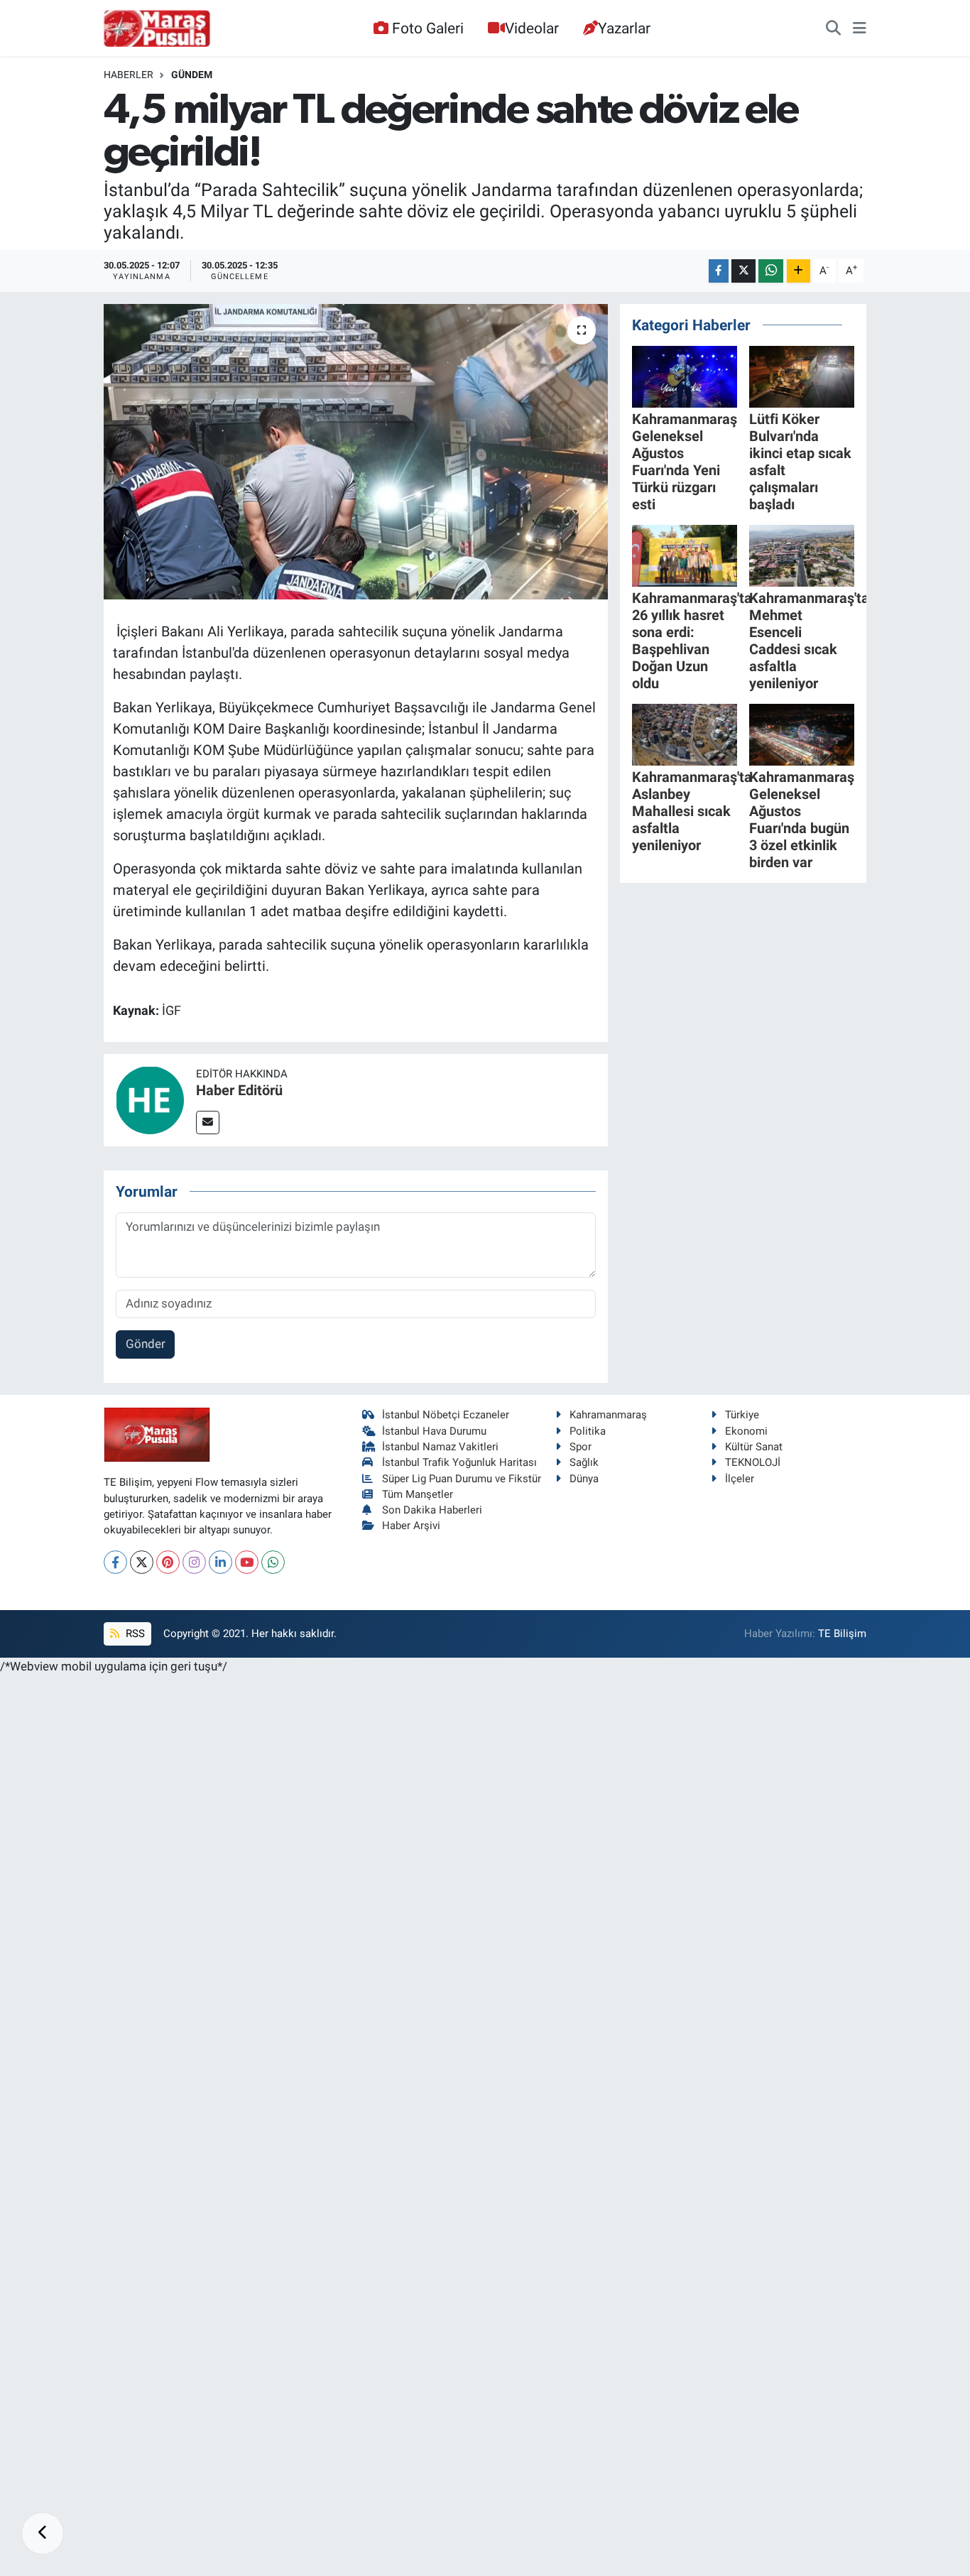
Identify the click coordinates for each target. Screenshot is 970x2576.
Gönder (146, 1344)
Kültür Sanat (754, 1447)
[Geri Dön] (43, 2533)
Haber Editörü (239, 1090)
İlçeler (740, 1479)
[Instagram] (194, 1562)
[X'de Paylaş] (743, 271)
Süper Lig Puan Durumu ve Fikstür (462, 1479)
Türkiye (742, 1415)
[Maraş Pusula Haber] (157, 28)
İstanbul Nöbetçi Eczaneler (446, 1415)
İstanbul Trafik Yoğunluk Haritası (459, 1462)
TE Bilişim (842, 1634)
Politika (588, 1431)
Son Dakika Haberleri (432, 1510)
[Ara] (833, 28)
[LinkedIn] (220, 1562)
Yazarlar (624, 28)
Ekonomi (746, 1431)
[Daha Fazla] (799, 271)
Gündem (192, 75)
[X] (142, 1562)
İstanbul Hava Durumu (434, 1431)
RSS (134, 1634)
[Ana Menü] (860, 28)
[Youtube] (247, 1562)
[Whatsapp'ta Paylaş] (771, 271)
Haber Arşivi (411, 1526)
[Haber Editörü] (150, 1099)
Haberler (129, 75)
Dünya (584, 1479)
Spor (581, 1447)
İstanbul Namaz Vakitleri (440, 1447)
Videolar (532, 28)
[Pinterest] (168, 1562)
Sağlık (584, 1462)
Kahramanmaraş (608, 1415)
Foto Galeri (428, 28)
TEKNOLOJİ (753, 1462)
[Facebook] (115, 1562)
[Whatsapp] (273, 1562)
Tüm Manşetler (418, 1494)
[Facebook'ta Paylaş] (719, 271)
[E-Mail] (208, 1123)
